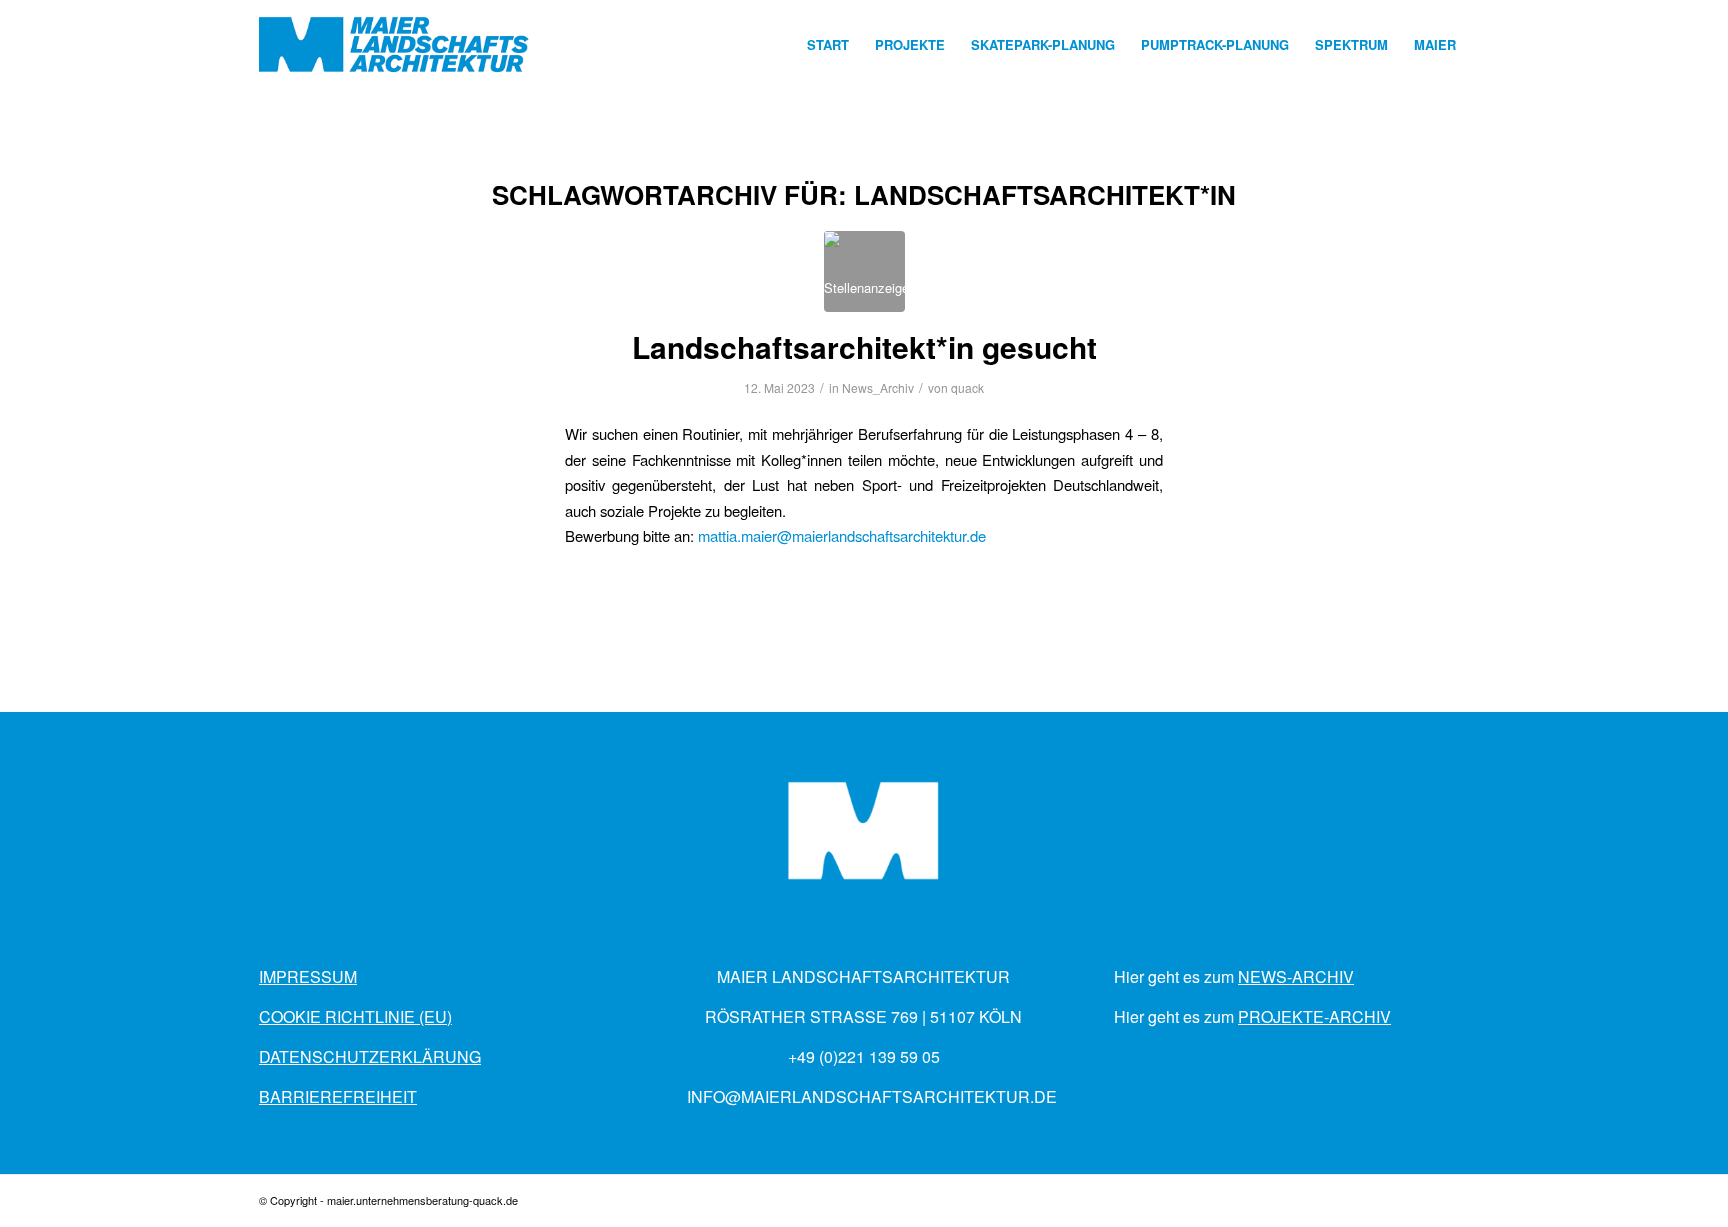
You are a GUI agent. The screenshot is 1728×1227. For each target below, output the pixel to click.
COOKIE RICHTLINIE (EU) (355, 1016)
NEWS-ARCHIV (1296, 976)
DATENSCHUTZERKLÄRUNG (370, 1056)
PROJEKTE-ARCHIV (1314, 1016)
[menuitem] (828, 45)
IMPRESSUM (308, 976)
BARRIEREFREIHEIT (338, 1096)
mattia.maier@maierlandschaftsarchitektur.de (842, 535)
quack (967, 387)
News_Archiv (878, 387)
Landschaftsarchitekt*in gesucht (864, 346)
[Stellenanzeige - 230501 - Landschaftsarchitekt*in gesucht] (864, 271)
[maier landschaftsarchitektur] (394, 45)
